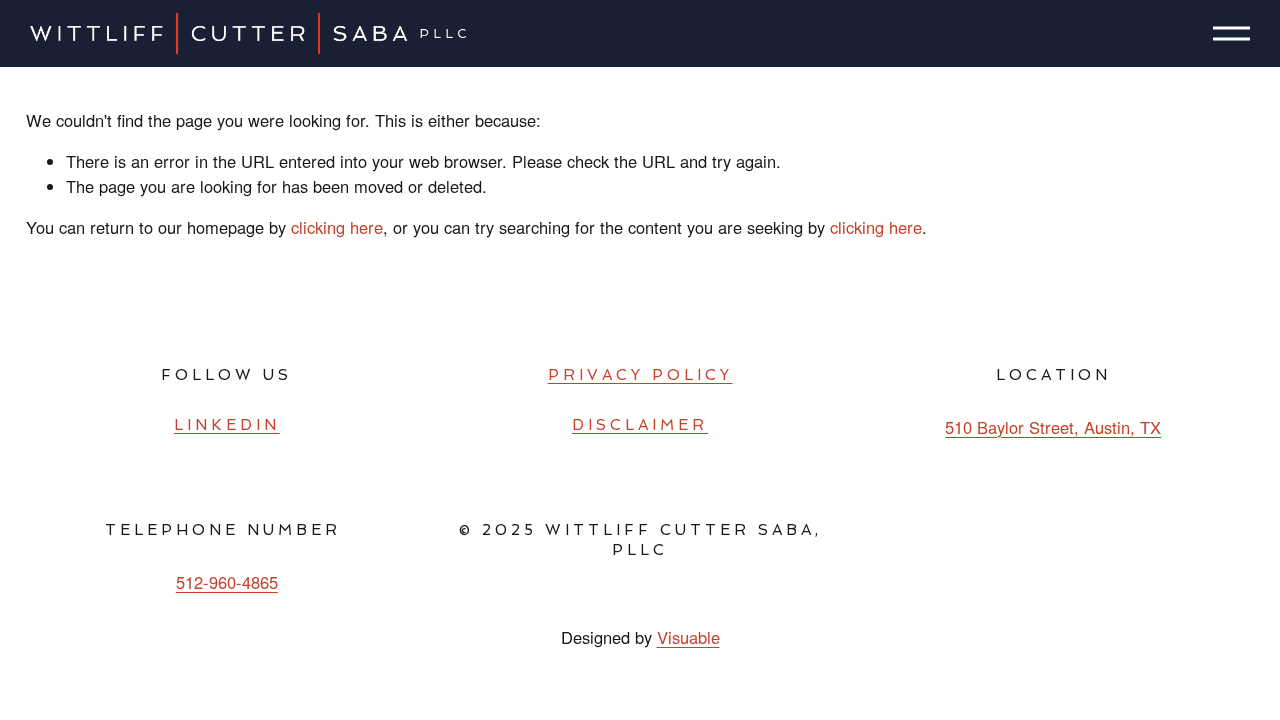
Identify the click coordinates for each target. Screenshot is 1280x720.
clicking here (337, 227)
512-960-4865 (227, 582)
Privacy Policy (640, 375)
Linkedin (227, 425)
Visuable (688, 637)
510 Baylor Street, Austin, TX (1053, 427)
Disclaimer (640, 425)
